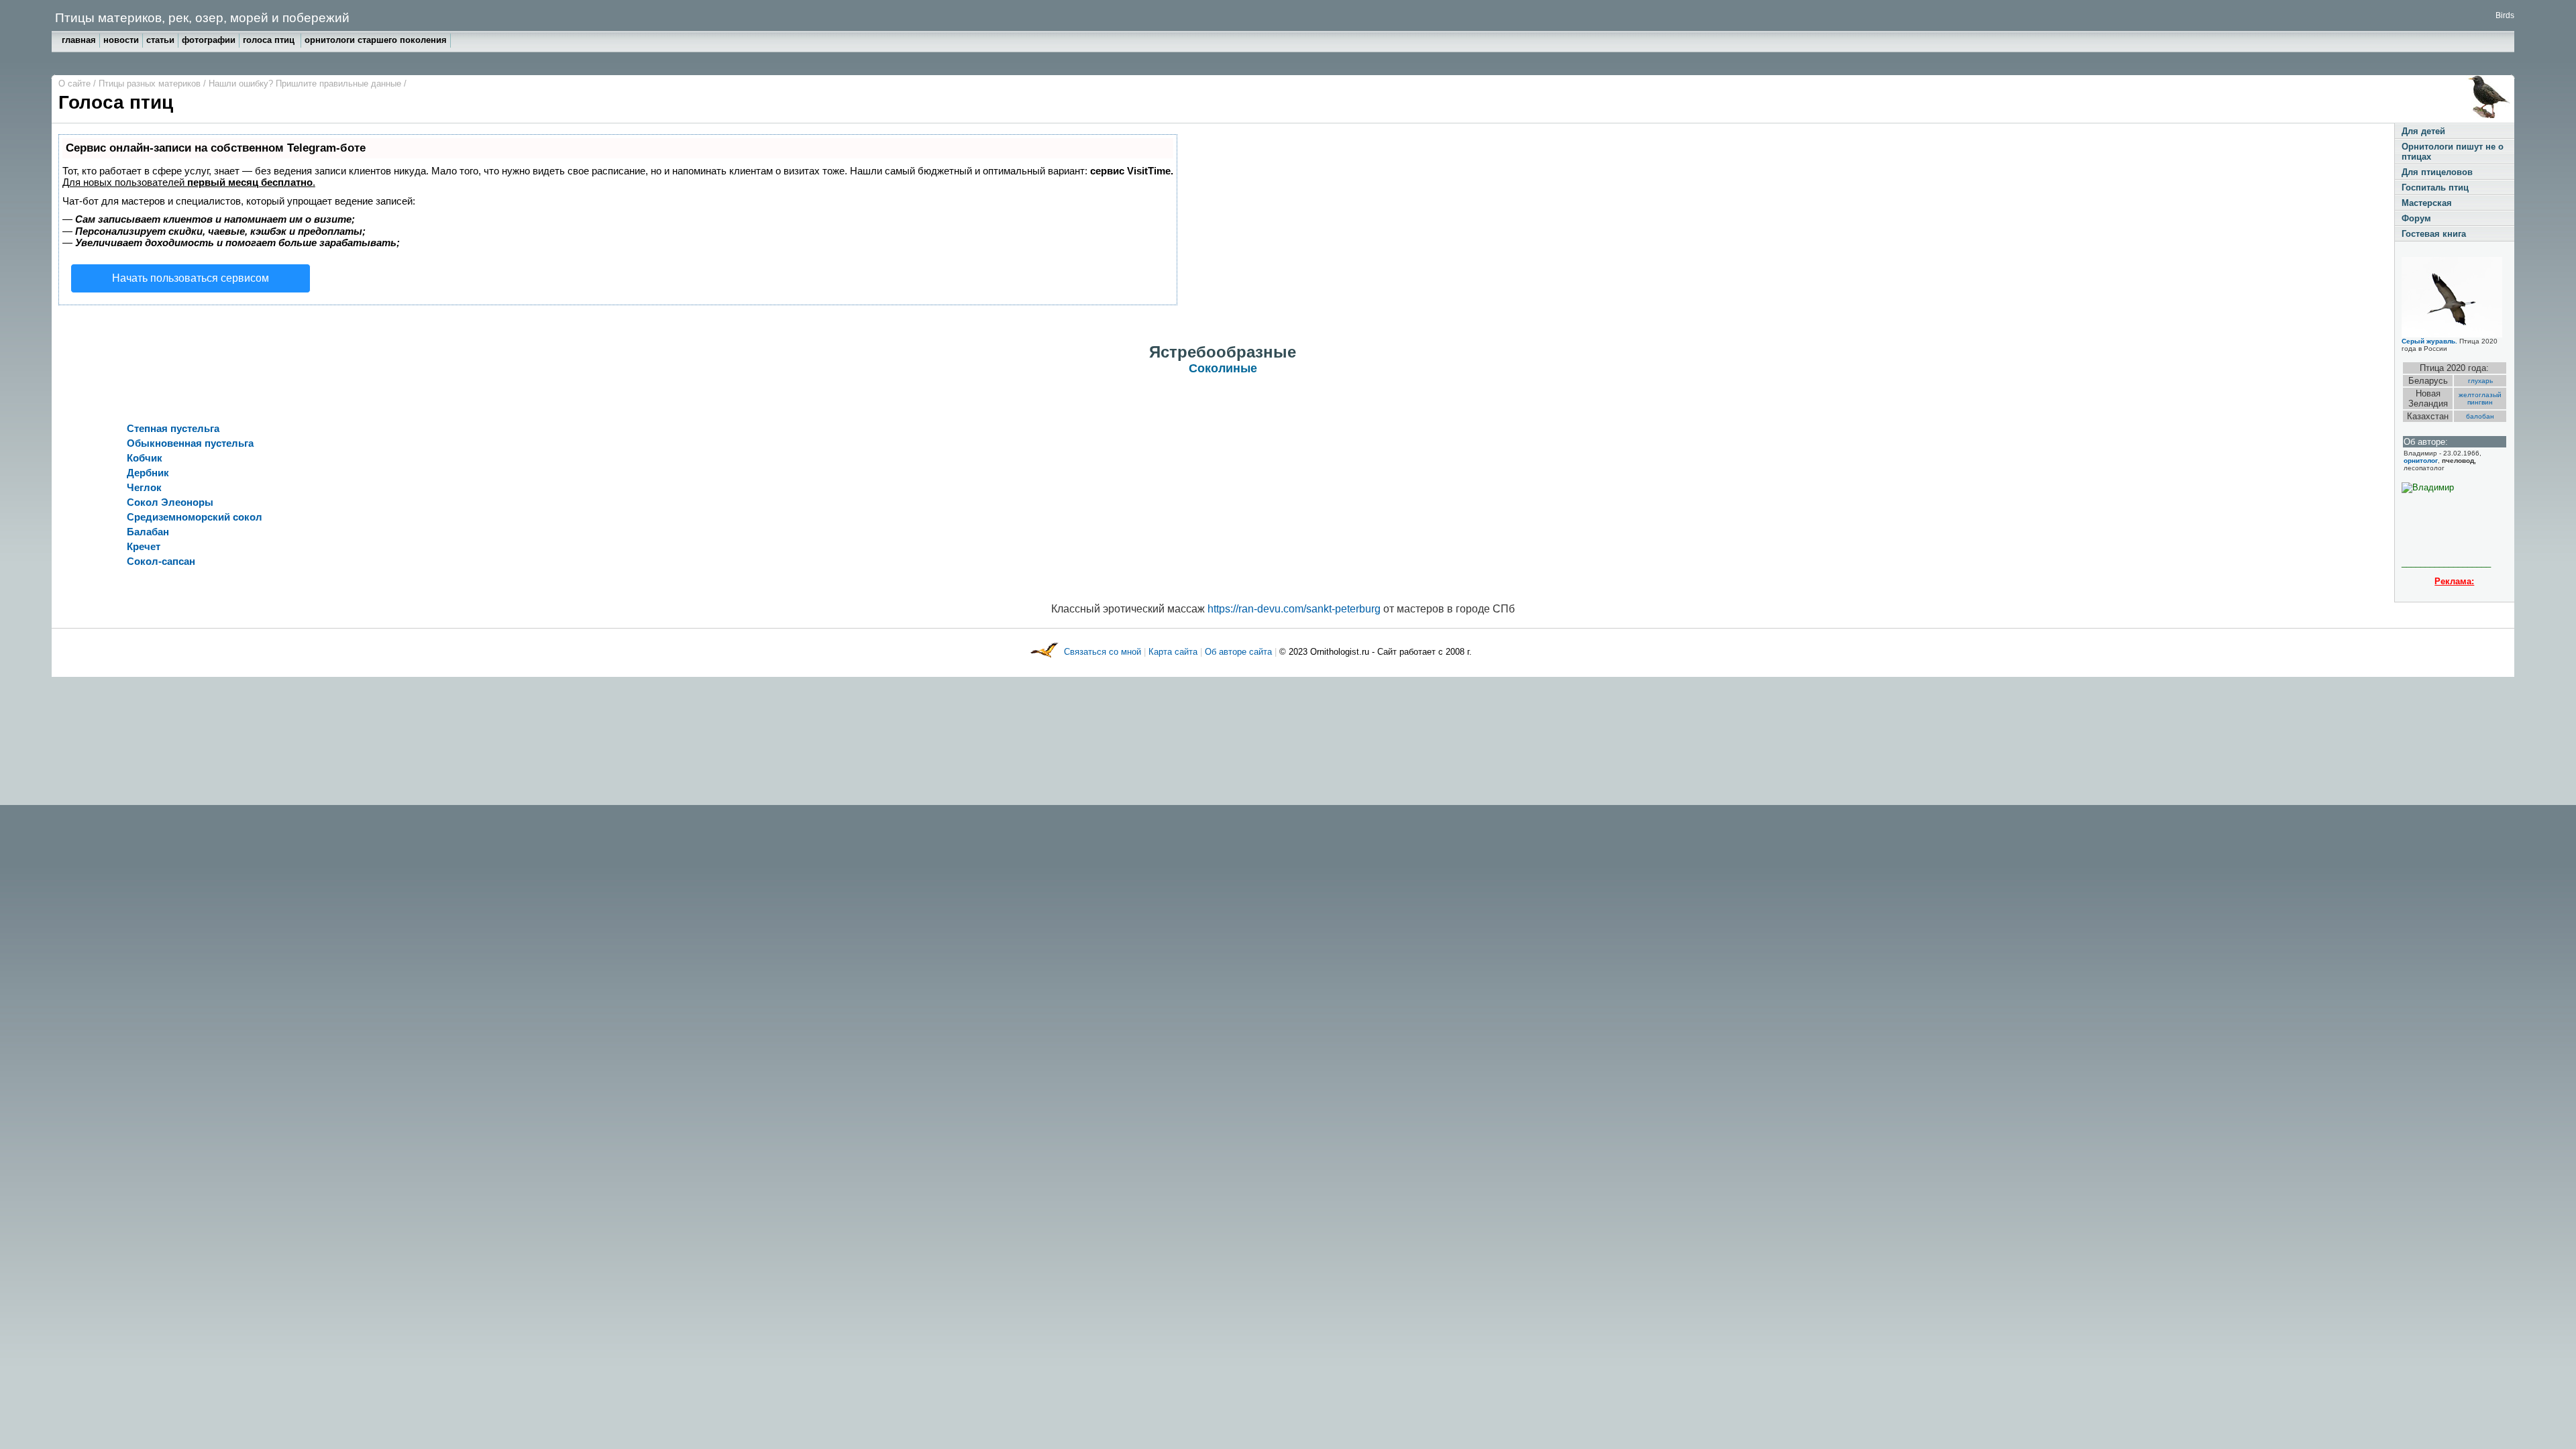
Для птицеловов (2437, 172)
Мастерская (2427, 203)
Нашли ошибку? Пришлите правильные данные (306, 84)
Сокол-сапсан (161, 561)
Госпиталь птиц (2435, 187)
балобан (2480, 416)
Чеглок (144, 487)
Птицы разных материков (151, 84)
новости (121, 40)
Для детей (2423, 131)
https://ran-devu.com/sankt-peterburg (1294, 609)
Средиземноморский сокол (195, 517)
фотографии (209, 40)
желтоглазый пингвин (2480, 398)
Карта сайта (1173, 652)
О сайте (76, 84)
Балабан (148, 532)
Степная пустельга (173, 428)
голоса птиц (270, 40)
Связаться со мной (1104, 652)
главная (79, 40)
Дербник (148, 473)
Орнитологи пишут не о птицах (2453, 152)
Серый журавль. (2429, 341)
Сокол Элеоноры (170, 502)
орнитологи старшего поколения (376, 40)
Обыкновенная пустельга (190, 443)
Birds (2505, 15)
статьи (160, 40)
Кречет (144, 546)
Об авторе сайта (1240, 652)
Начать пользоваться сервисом (191, 278)
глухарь (2480, 381)
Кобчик (145, 458)
